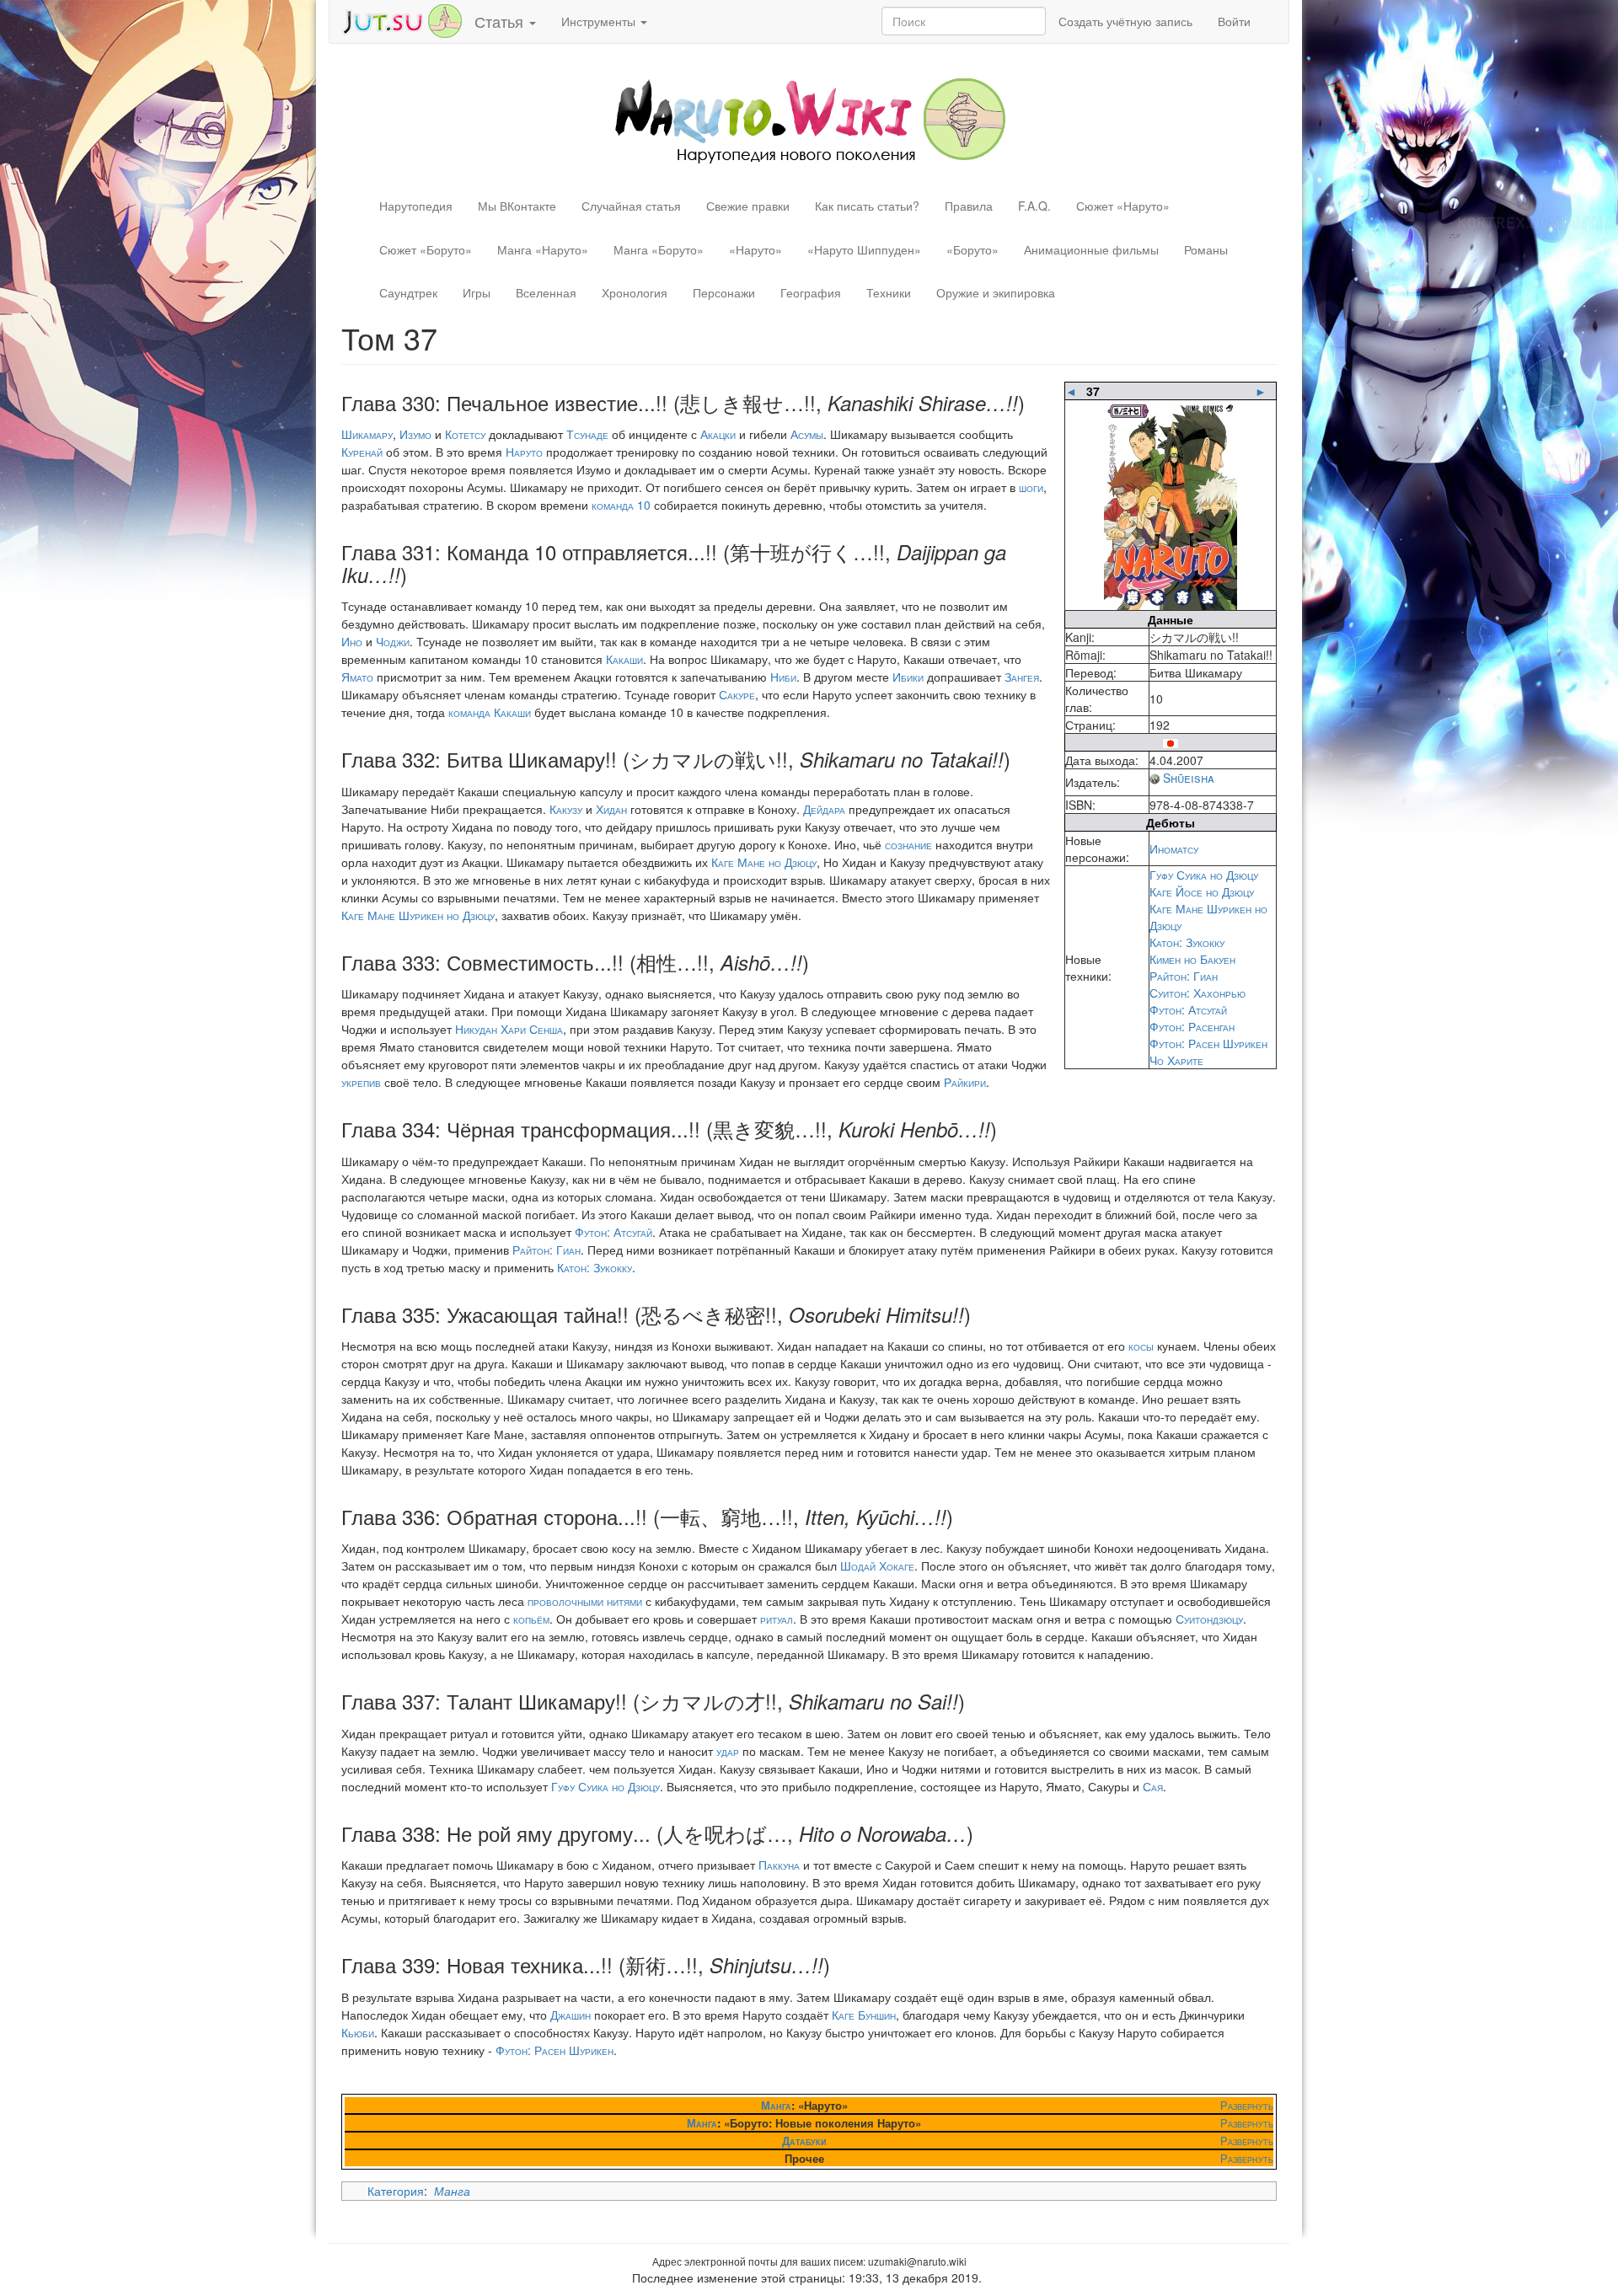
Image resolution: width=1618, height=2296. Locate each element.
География (811, 292)
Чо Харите (1176, 1060)
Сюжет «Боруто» (426, 249)
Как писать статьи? (867, 206)
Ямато (357, 677)
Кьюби (358, 2032)
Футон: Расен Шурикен (1208, 1043)
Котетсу (465, 434)
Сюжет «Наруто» (1123, 206)
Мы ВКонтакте (517, 206)
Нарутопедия (416, 206)
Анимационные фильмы (1091, 249)
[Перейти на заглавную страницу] (809, 119)
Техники (889, 292)
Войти (1234, 21)
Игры (477, 292)
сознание (908, 844)
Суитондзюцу (1209, 1619)
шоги (1031, 487)
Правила (969, 206)
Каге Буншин (864, 2015)
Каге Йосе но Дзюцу (1202, 891)
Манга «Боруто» (659, 249)
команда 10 (621, 505)
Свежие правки (748, 206)
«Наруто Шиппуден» (864, 249)
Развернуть (1247, 2105)
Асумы (807, 434)
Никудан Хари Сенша (509, 1029)
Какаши (624, 659)
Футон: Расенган (1192, 1026)
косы (1141, 1346)
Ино (352, 641)
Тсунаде (587, 434)
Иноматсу (1174, 848)
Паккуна (779, 1865)
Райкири (965, 1082)
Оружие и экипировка (996, 292)
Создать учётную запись (1125, 21)
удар (728, 1751)
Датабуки (804, 2141)
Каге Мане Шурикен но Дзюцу (418, 915)
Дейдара (824, 809)
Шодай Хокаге (877, 1565)
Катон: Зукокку (1187, 942)
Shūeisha (1189, 778)
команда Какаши (490, 712)
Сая (1153, 1786)
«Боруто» (972, 249)
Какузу (566, 809)
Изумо (415, 434)
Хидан (611, 809)
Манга (776, 2105)
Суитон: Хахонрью (1197, 993)
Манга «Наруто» (543, 249)
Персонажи (724, 292)
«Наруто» (755, 249)
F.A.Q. (1034, 206)
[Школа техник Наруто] (402, 19)
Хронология (635, 292)
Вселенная (546, 292)
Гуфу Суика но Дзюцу (1204, 875)
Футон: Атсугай (1188, 1009)
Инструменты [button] (600, 21)
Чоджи (393, 641)
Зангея (1022, 677)
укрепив (361, 1082)
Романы (1206, 249)
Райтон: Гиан (1184, 976)
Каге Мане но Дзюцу (764, 862)
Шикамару (367, 434)
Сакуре (737, 694)
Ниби (783, 677)
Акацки (718, 434)
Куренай (362, 452)
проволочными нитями (585, 1601)
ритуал (777, 1619)
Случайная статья (631, 206)
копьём (531, 1619)
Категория (396, 2191)
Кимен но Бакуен (1192, 959)
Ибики (908, 677)
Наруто (524, 452)
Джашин (571, 2015)
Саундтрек (408, 292)
